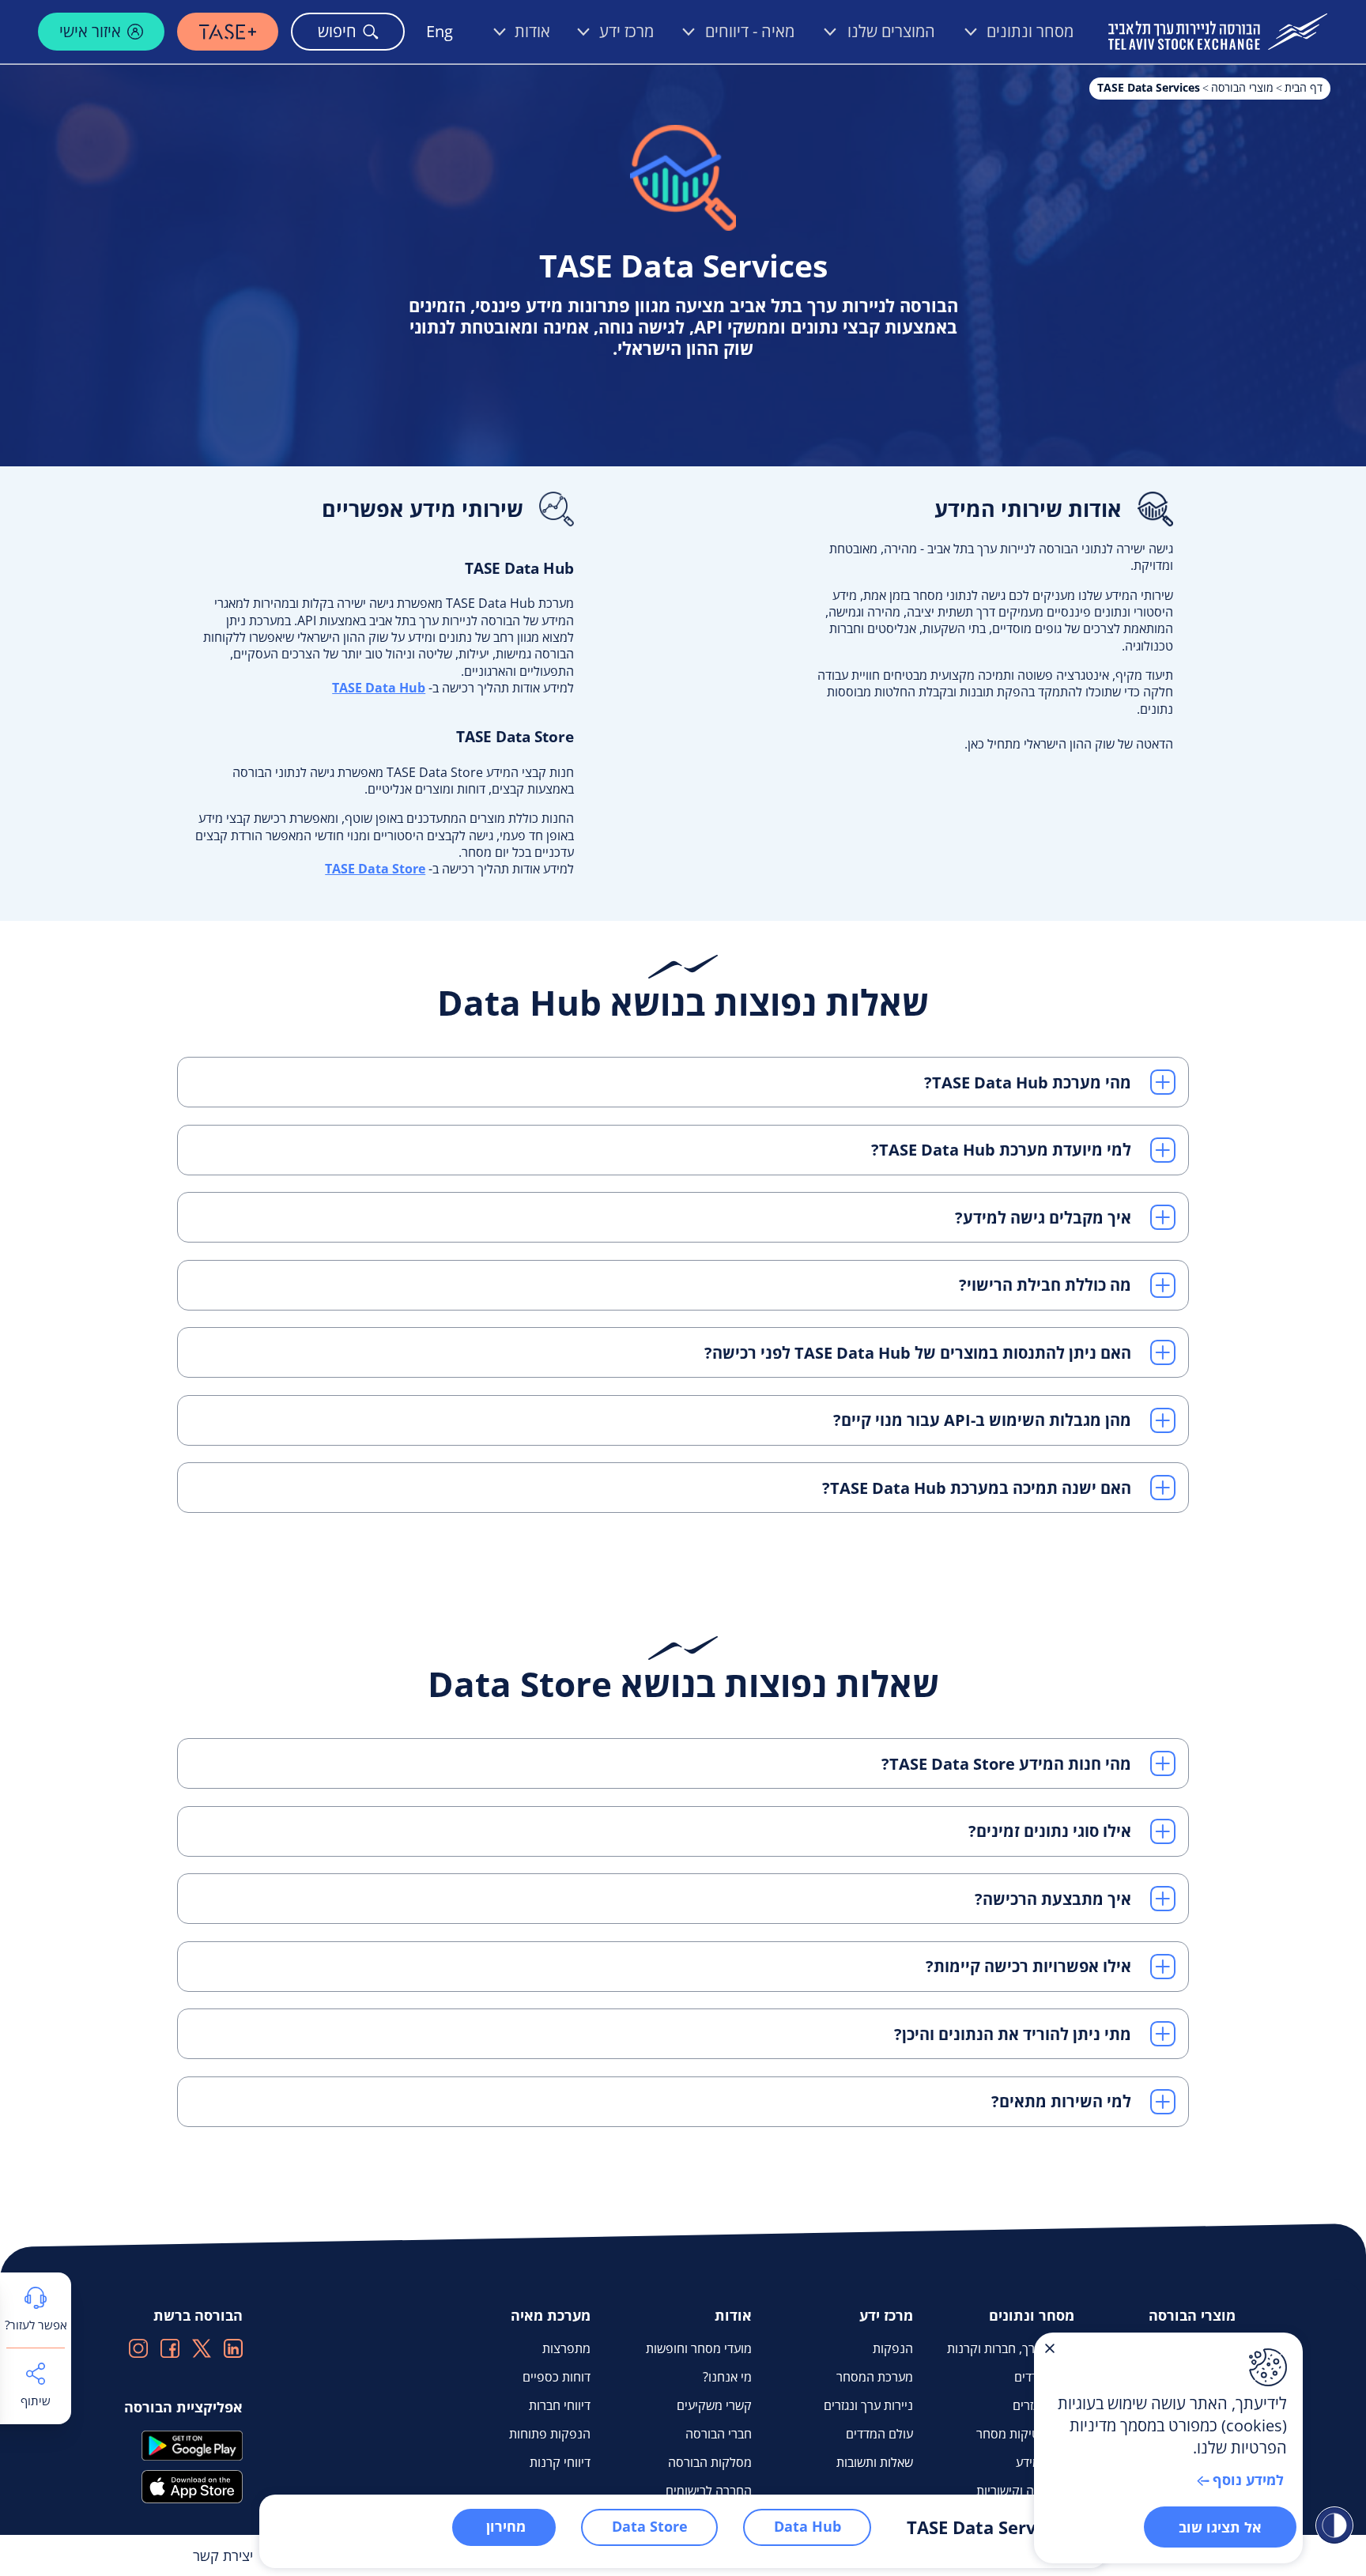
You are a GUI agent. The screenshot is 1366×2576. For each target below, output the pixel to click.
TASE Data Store (375, 869)
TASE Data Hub (379, 688)
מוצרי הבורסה (1242, 87)
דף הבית (1304, 87)
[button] (683, 1082)
